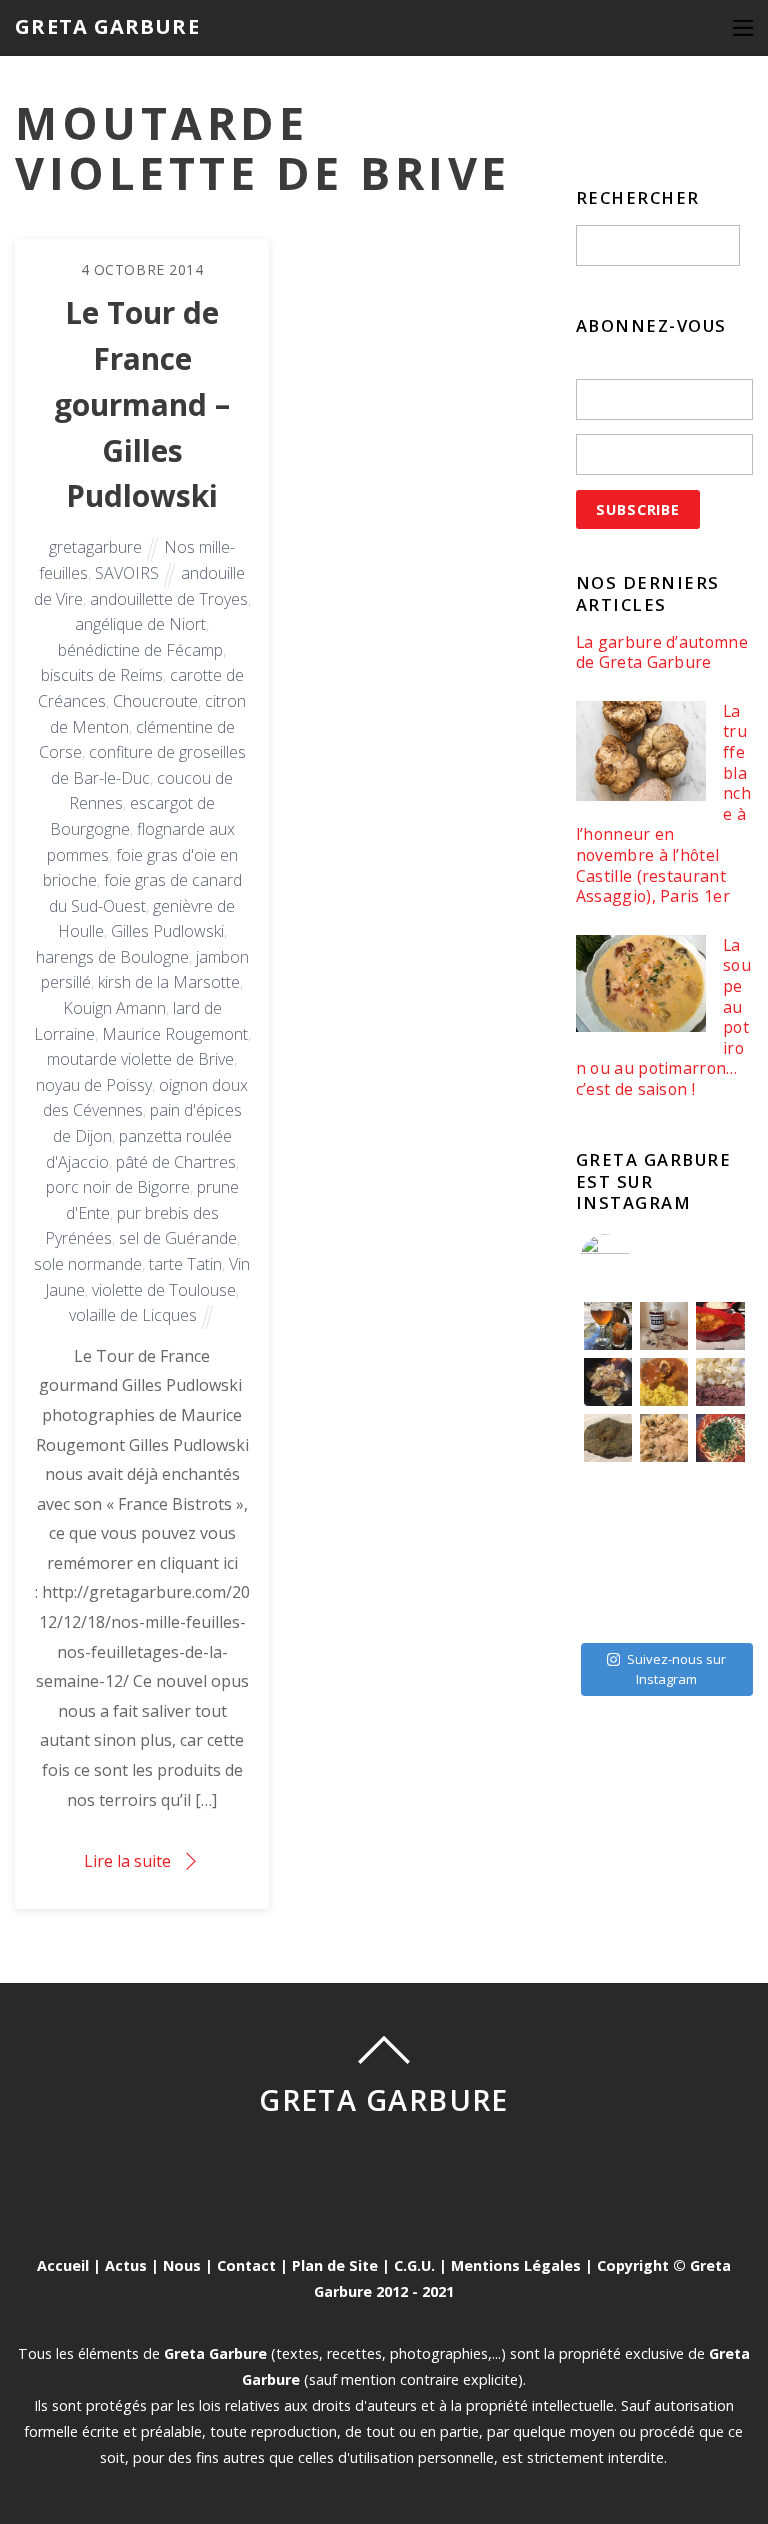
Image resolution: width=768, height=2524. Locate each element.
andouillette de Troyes (169, 599)
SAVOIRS (127, 573)
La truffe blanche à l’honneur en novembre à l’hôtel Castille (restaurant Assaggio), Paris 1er (663, 804)
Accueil (63, 2265)
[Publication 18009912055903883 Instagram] (664, 1326)
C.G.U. (414, 2265)
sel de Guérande (178, 1238)
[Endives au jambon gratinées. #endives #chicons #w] (720, 1494)
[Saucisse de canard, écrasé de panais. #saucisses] (664, 1494)
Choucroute (155, 701)
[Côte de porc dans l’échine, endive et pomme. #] (608, 1494)
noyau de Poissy (94, 1085)
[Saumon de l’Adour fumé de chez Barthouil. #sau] (664, 1550)
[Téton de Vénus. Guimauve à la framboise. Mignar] (608, 1606)
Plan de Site (335, 2265)
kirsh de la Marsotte (169, 982)
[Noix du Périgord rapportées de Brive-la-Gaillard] (720, 1550)
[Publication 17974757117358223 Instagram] (608, 1326)
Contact (246, 2265)
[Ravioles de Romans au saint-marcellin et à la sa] (664, 1438)
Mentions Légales (516, 2265)
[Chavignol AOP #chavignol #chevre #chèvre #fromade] (720, 1606)
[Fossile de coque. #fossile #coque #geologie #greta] (608, 1438)
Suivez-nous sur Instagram (676, 1669)
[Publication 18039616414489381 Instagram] (720, 1326)
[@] (635, 1259)
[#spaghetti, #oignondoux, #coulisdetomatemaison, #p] (720, 1438)
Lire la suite (127, 1861)
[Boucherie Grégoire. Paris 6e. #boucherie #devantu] (664, 1606)
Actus (126, 2265)
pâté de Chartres (176, 1162)
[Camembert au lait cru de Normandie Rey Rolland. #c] (608, 1550)
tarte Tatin (185, 1264)
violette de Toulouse (164, 1290)
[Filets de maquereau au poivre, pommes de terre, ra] (720, 1382)
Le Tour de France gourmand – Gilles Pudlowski (142, 404)
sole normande (88, 1264)
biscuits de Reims (102, 675)
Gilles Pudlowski (167, 931)
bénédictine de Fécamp (140, 650)
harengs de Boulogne (112, 957)
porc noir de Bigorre (118, 1187)
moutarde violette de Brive (140, 1059)
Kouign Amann (114, 1008)
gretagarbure (95, 547)
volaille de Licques (133, 1315)
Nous (182, 2265)
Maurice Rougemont (175, 1034)
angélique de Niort (140, 624)
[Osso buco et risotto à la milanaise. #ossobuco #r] (664, 1382)
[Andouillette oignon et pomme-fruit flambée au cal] (608, 1382)
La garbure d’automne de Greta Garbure (662, 652)
